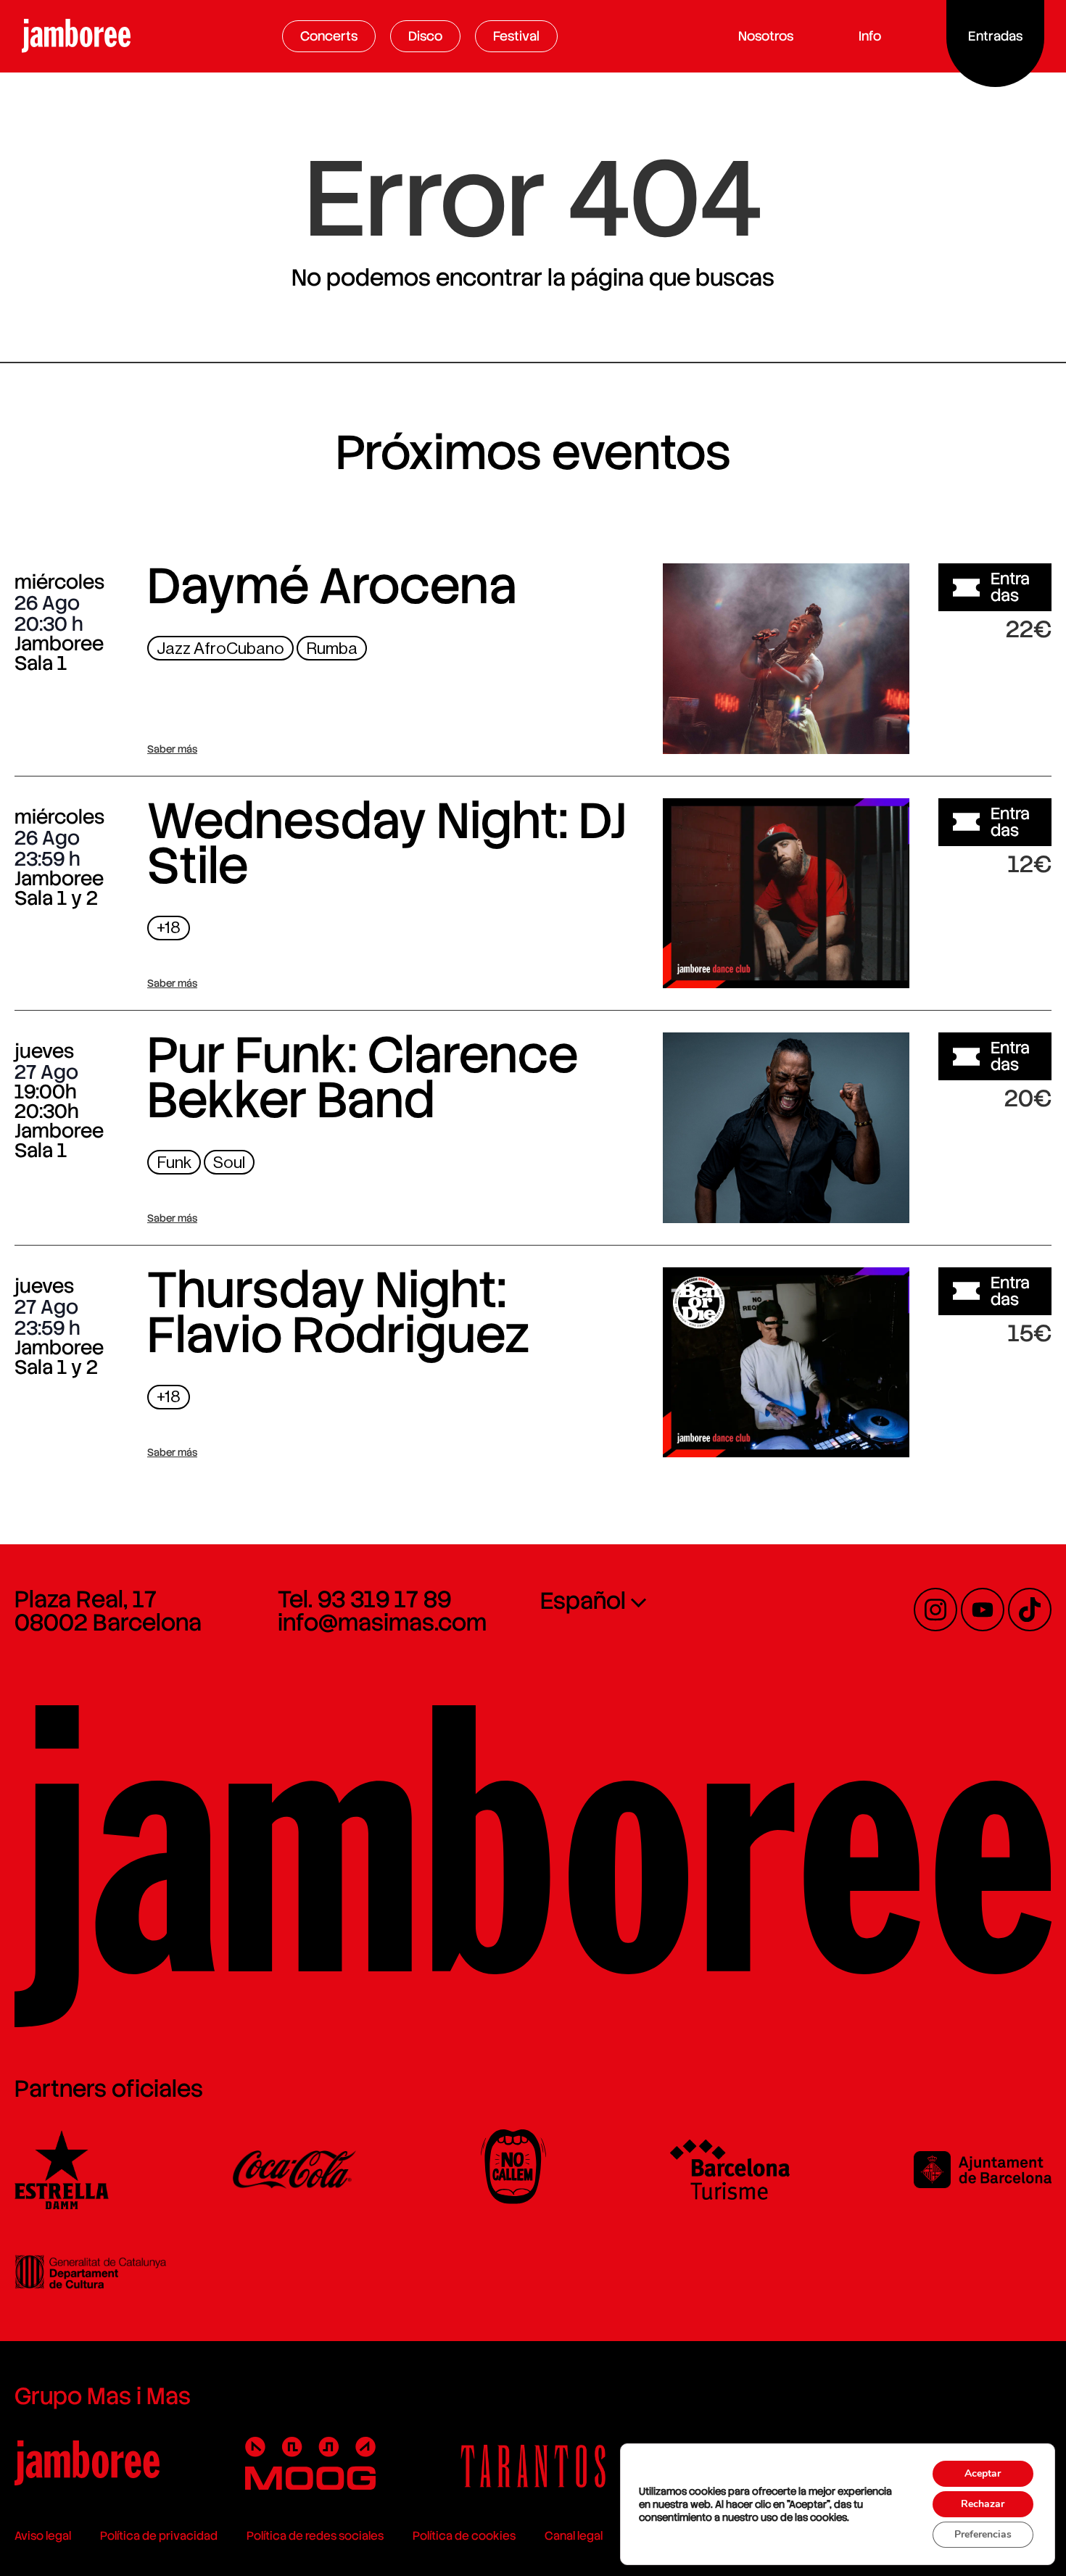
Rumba (332, 649)
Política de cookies (464, 2536)
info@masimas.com (382, 1623)
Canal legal (574, 2536)
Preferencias (983, 2534)
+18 (169, 928)
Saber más (172, 749)
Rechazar (983, 2504)
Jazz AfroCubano (220, 649)
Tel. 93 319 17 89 (364, 1599)
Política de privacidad (159, 2536)
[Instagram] (935, 1610)
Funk (174, 1163)
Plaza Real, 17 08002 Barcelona (108, 1611)
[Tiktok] (1030, 1610)
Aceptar (983, 2473)
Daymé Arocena (332, 586)
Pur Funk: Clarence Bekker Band (363, 1077)
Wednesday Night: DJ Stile (387, 843)
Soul (229, 1163)
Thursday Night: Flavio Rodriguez (338, 1312)
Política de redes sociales (315, 2536)
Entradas (1010, 587)
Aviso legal (43, 2536)
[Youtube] (983, 1610)
